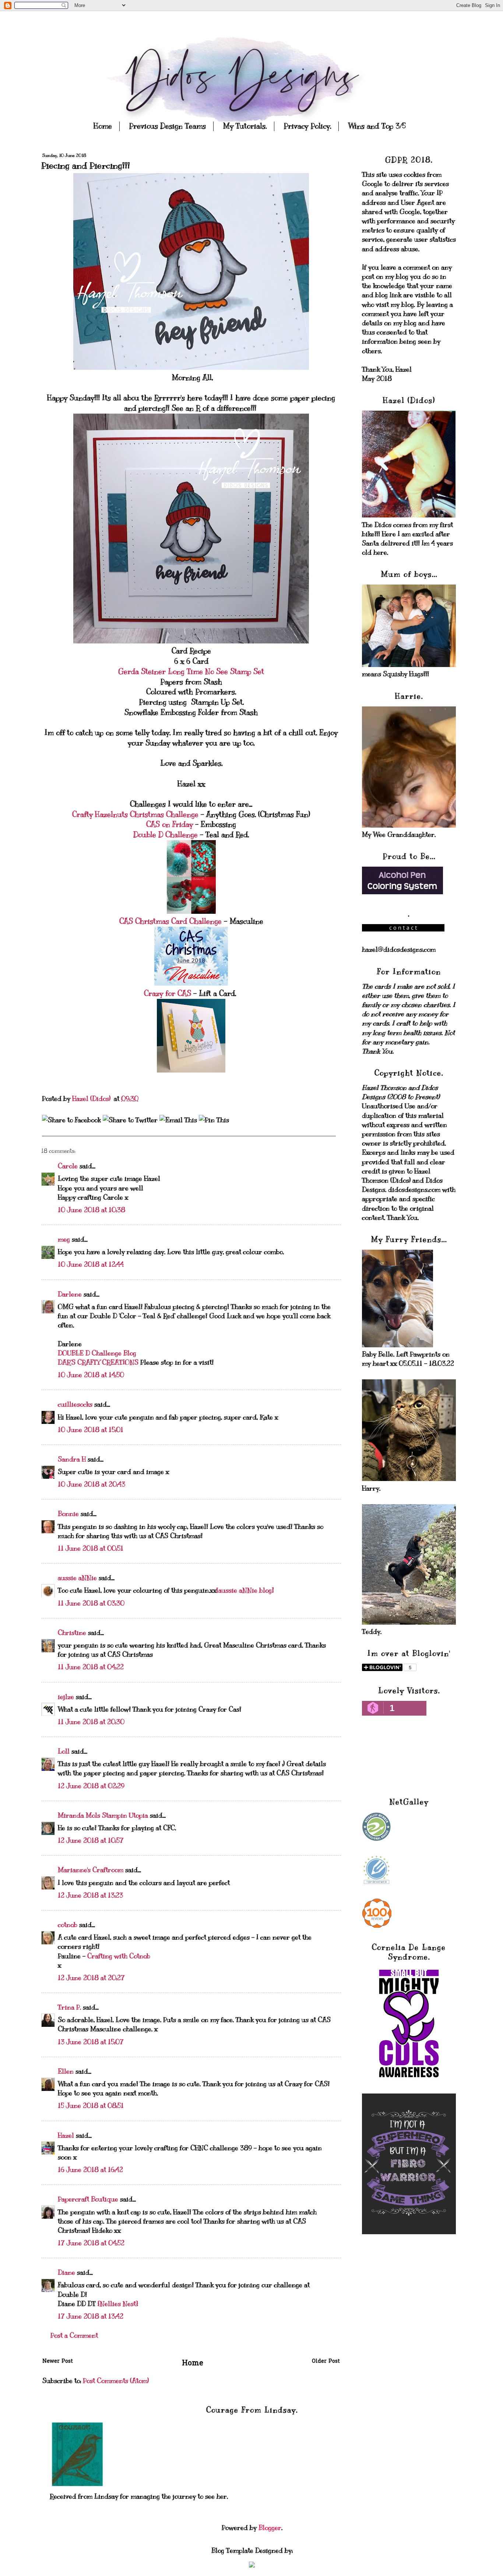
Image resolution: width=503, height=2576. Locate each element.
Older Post (326, 2362)
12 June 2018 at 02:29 (91, 1786)
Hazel (66, 2135)
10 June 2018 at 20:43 (92, 1484)
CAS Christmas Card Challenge (170, 921)
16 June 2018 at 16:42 (90, 2170)
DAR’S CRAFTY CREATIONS (98, 1362)
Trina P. (69, 2007)
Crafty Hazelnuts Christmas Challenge (135, 815)
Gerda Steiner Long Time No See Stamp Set (191, 672)
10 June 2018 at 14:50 (91, 1375)
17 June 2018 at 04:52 (91, 2243)
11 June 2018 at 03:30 (91, 1603)
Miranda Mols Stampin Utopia (103, 1815)
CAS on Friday (171, 824)
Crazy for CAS (168, 994)
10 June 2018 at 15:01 (91, 1430)
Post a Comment (74, 2335)
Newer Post (58, 2362)
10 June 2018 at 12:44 (91, 1264)
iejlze (66, 1697)
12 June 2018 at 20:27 (91, 1978)
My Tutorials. (245, 126)
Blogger (270, 2528)
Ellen (66, 2071)
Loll (64, 1751)
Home (103, 126)
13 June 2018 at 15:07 (91, 2042)
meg (64, 1239)
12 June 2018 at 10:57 (91, 1840)
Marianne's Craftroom (91, 1870)
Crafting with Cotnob (119, 1956)
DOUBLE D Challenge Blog (97, 1353)
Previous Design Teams (167, 126)
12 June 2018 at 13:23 (90, 1895)
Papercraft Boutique (88, 2199)
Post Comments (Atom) (116, 2381)
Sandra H (72, 1459)
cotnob (68, 1925)
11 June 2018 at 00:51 (91, 1548)
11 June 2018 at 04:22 (91, 1667)
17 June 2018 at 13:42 (91, 2316)
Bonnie (68, 1514)
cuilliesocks (75, 1404)
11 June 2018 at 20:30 (91, 1722)
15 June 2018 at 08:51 (91, 2106)
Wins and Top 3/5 (377, 126)
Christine (72, 1633)
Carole (68, 1166)
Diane (66, 2273)
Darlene (71, 1294)
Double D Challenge (167, 835)
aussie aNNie (77, 1578)
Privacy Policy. (307, 126)
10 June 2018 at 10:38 (92, 1210)
